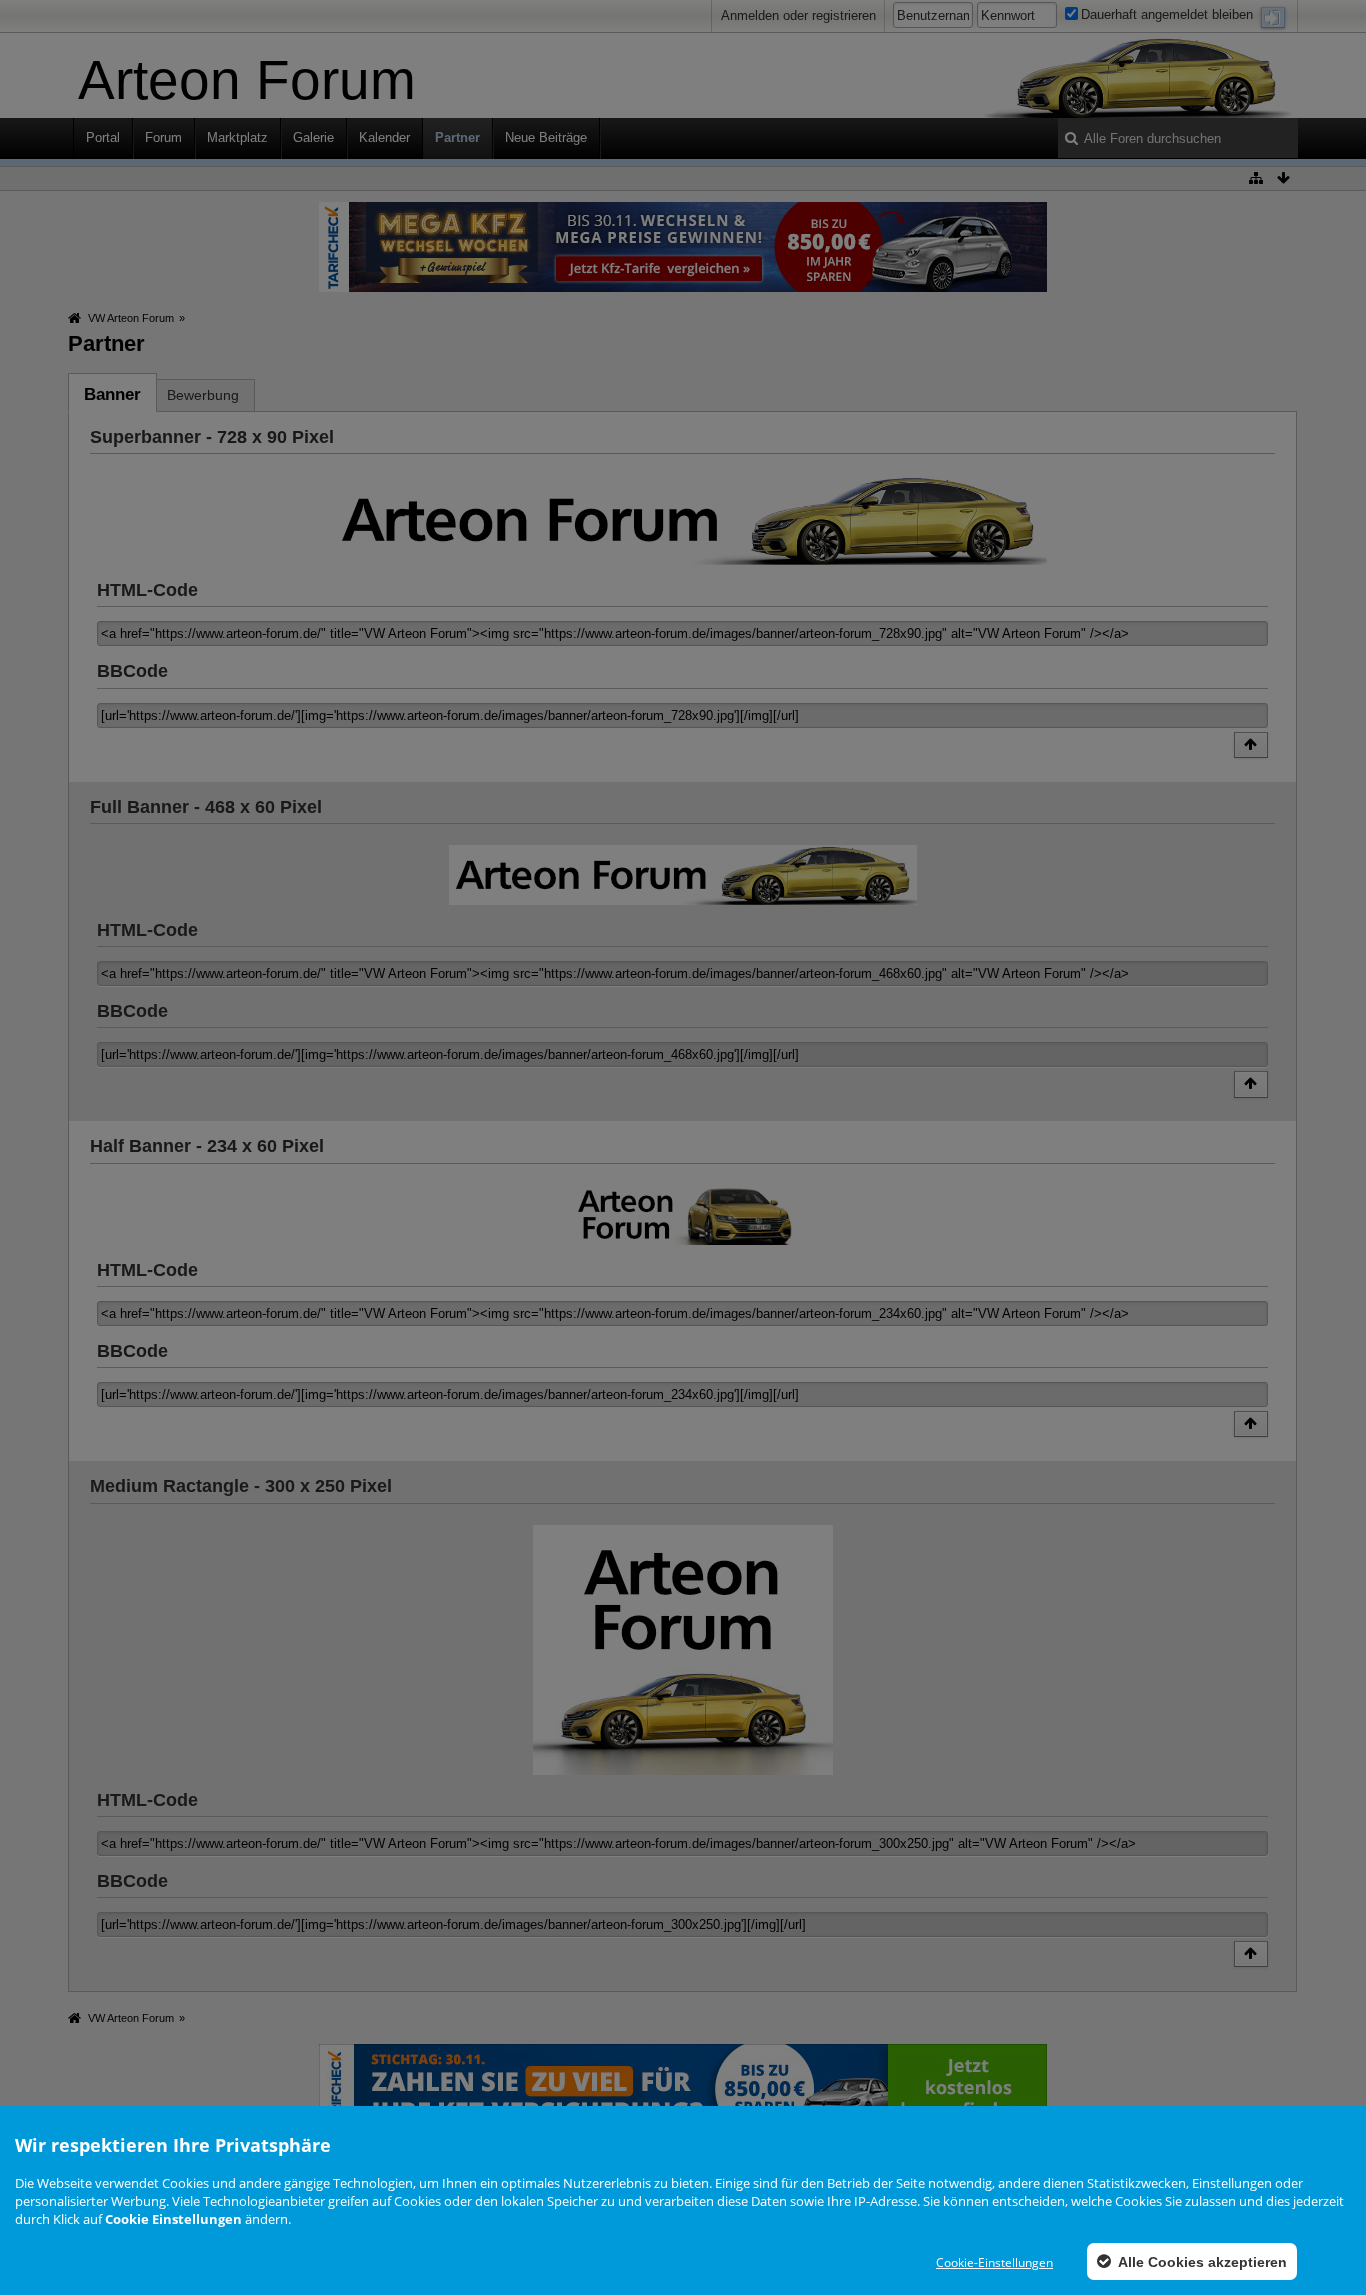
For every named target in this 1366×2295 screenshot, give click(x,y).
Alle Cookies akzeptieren (1201, 2262)
